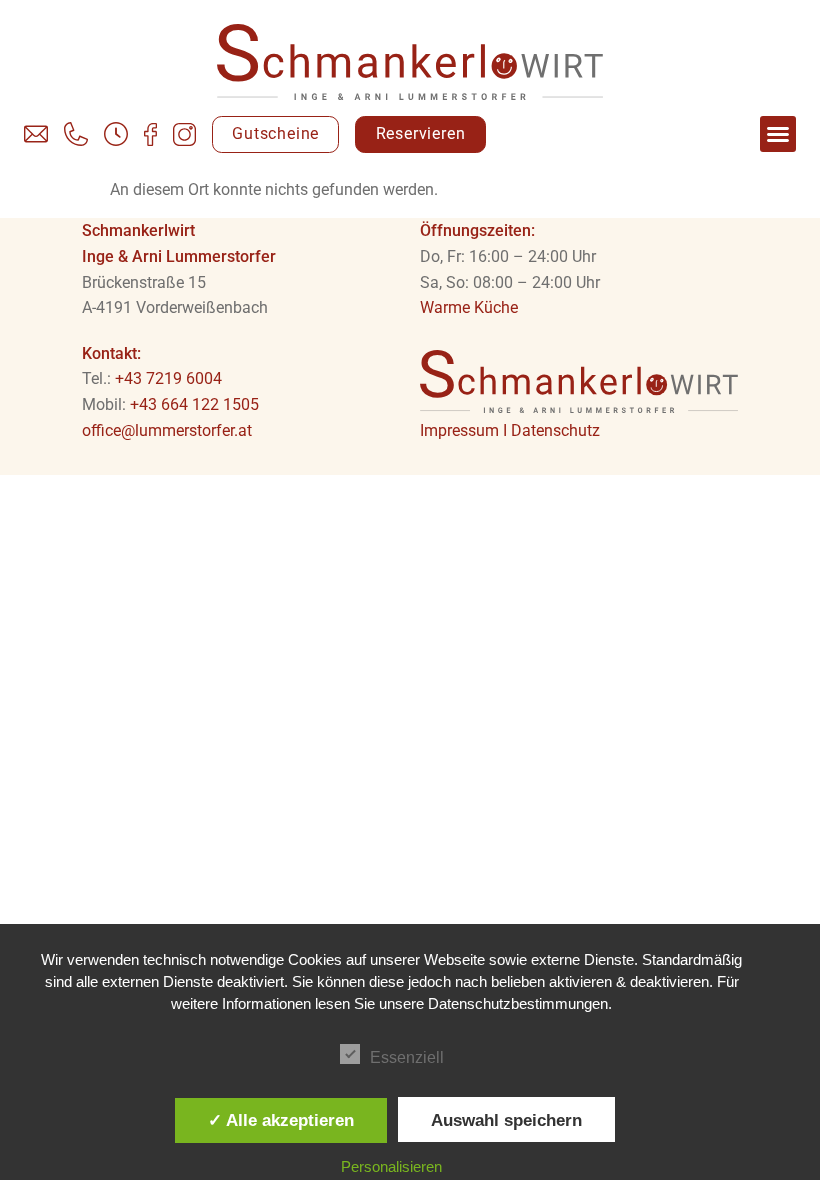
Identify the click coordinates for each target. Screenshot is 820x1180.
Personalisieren (391, 1166)
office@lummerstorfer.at (167, 430)
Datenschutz (555, 430)
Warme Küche (469, 307)
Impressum (459, 430)
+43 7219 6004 (168, 378)
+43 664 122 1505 (194, 404)
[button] (778, 134)
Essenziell (407, 1057)
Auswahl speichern (506, 1120)
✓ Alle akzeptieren (281, 1120)
